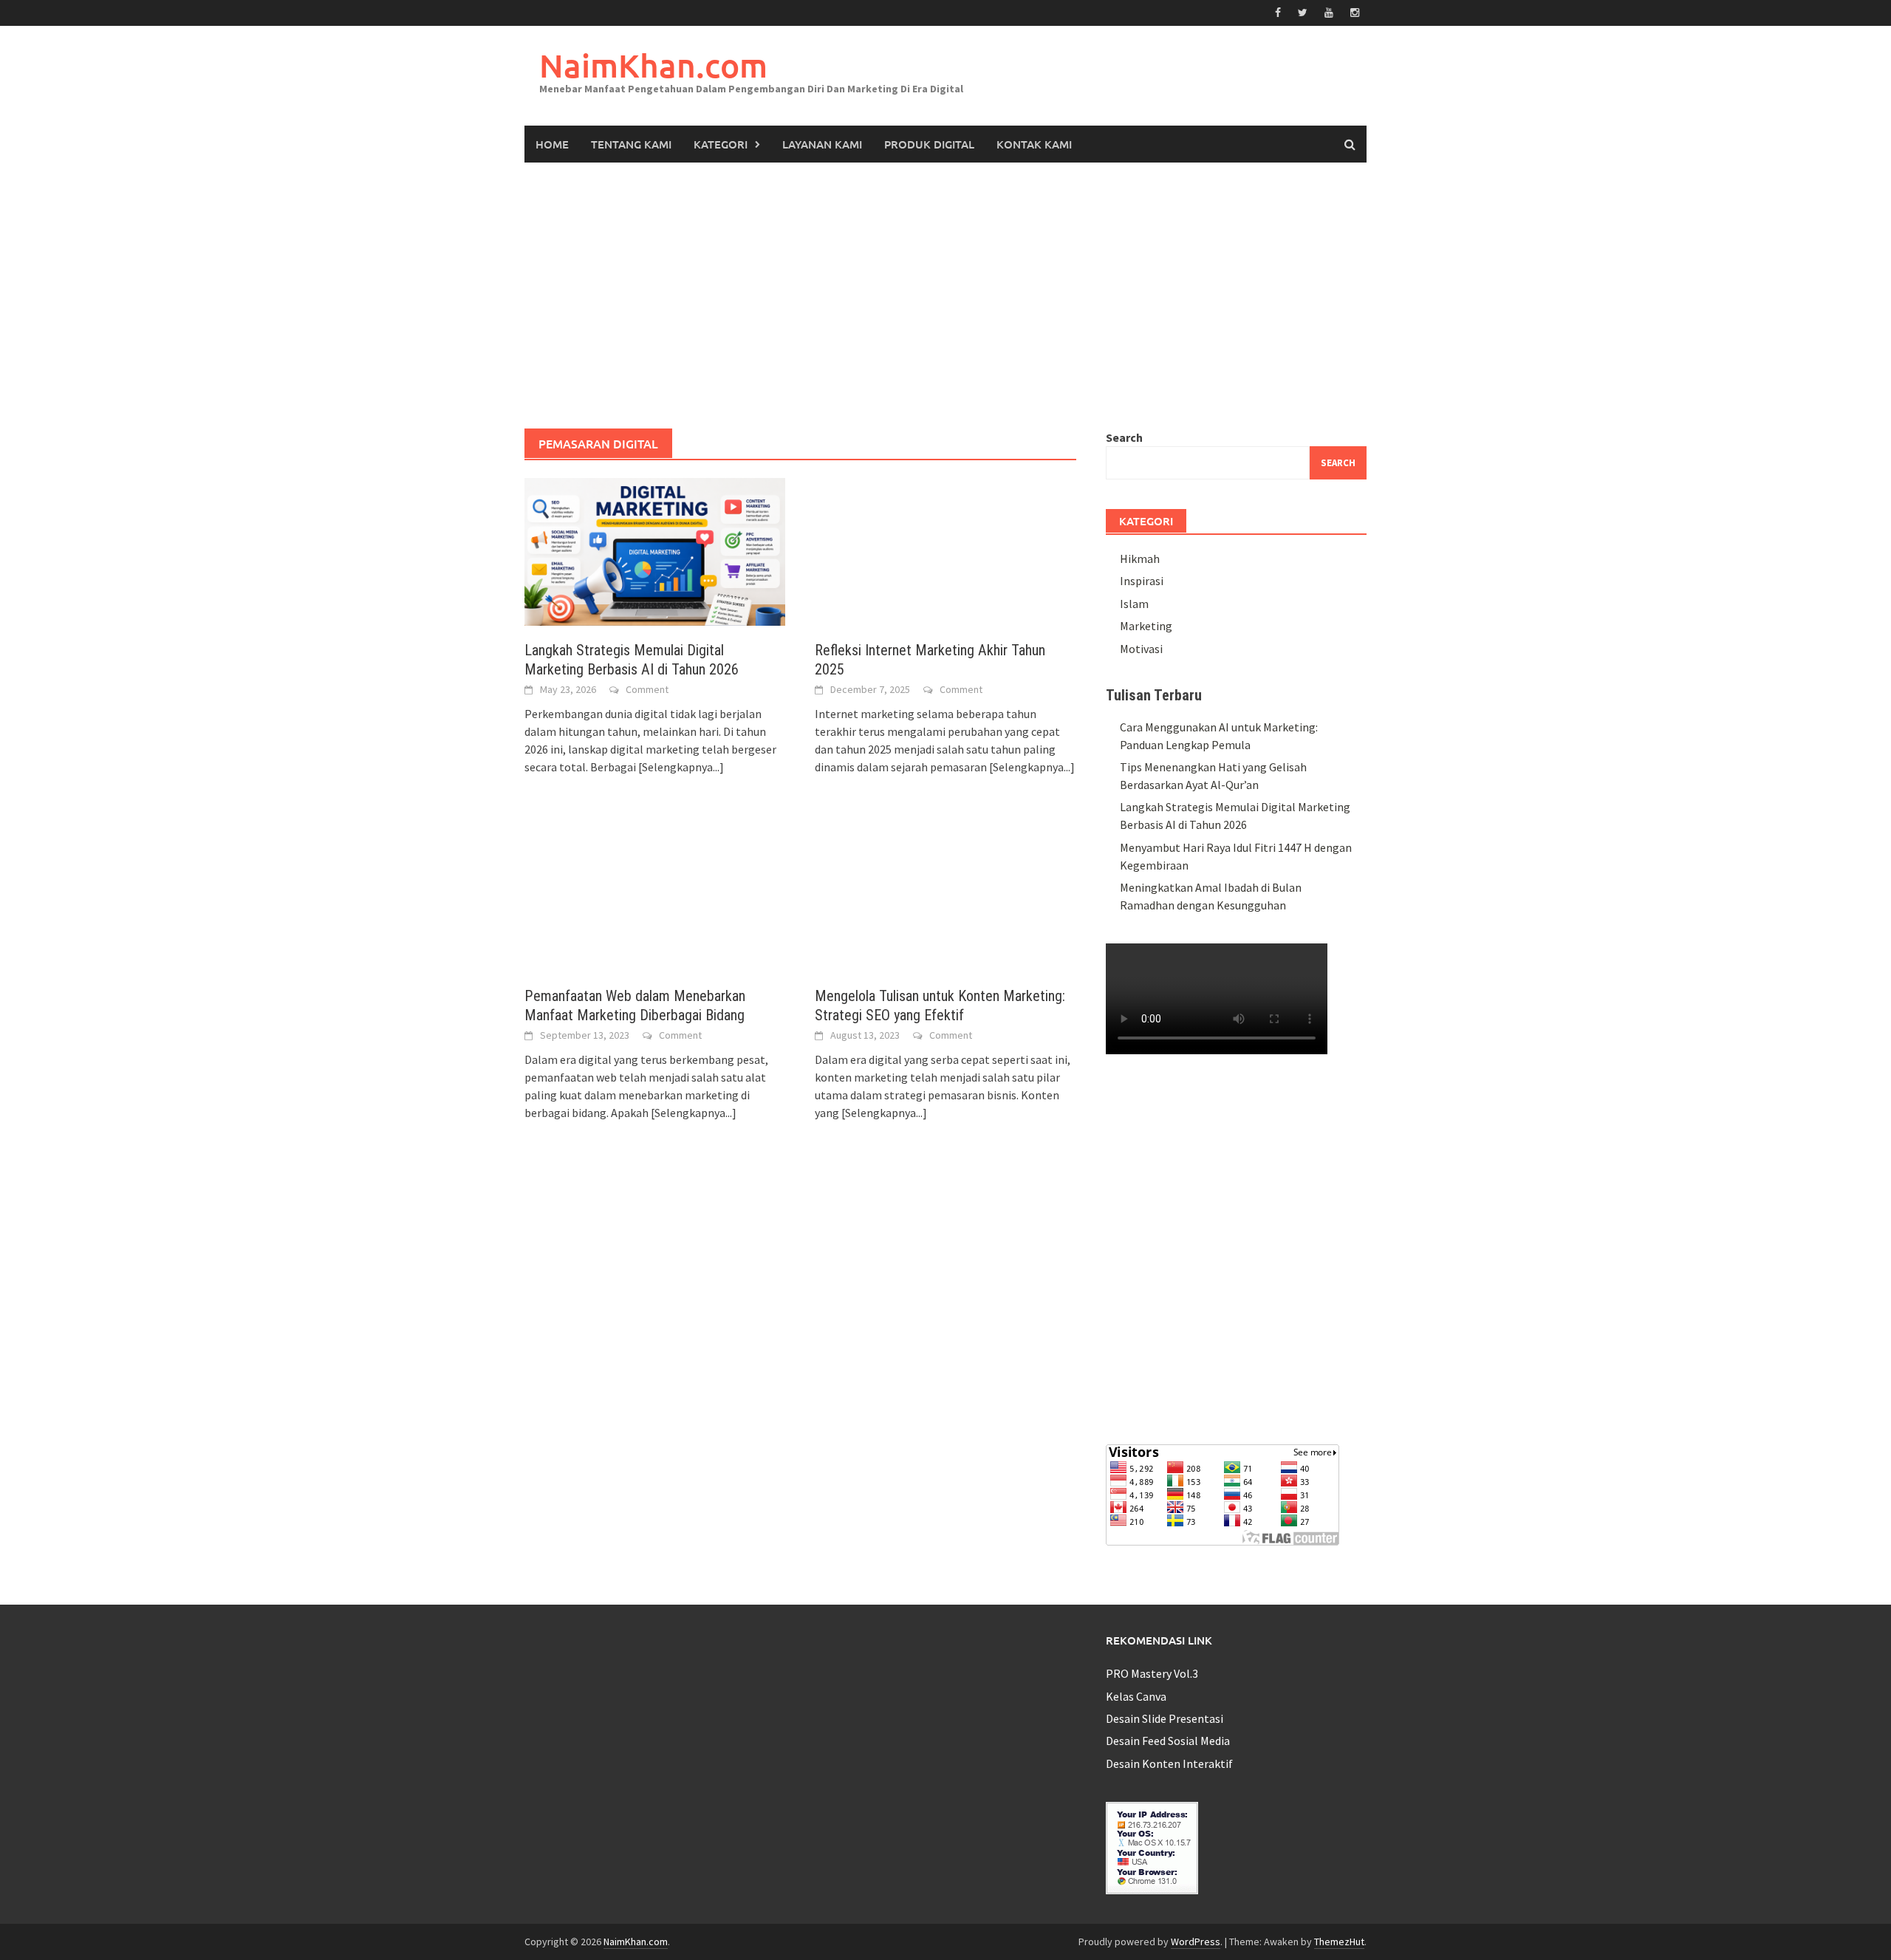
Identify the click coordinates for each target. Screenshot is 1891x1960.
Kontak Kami (1034, 144)
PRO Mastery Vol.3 (1152, 1673)
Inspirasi (1142, 581)
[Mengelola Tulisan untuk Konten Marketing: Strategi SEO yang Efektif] (945, 895)
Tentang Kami (631, 144)
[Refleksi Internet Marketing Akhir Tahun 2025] (945, 550)
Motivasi (1141, 649)
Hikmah (1140, 559)
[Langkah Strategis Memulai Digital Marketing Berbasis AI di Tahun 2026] (655, 550)
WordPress (1196, 1942)
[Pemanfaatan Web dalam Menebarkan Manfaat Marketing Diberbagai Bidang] (655, 895)
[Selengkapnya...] (681, 767)
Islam (1134, 604)
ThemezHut (1339, 1942)
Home (552, 144)
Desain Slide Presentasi (1165, 1718)
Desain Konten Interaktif (1169, 1763)
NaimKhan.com (653, 65)
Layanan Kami (822, 144)
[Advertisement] (945, 296)
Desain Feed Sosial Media (1168, 1741)
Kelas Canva (1136, 1696)
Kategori (721, 144)
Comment (647, 689)
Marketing (1146, 626)
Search (1124, 437)
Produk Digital (929, 144)
